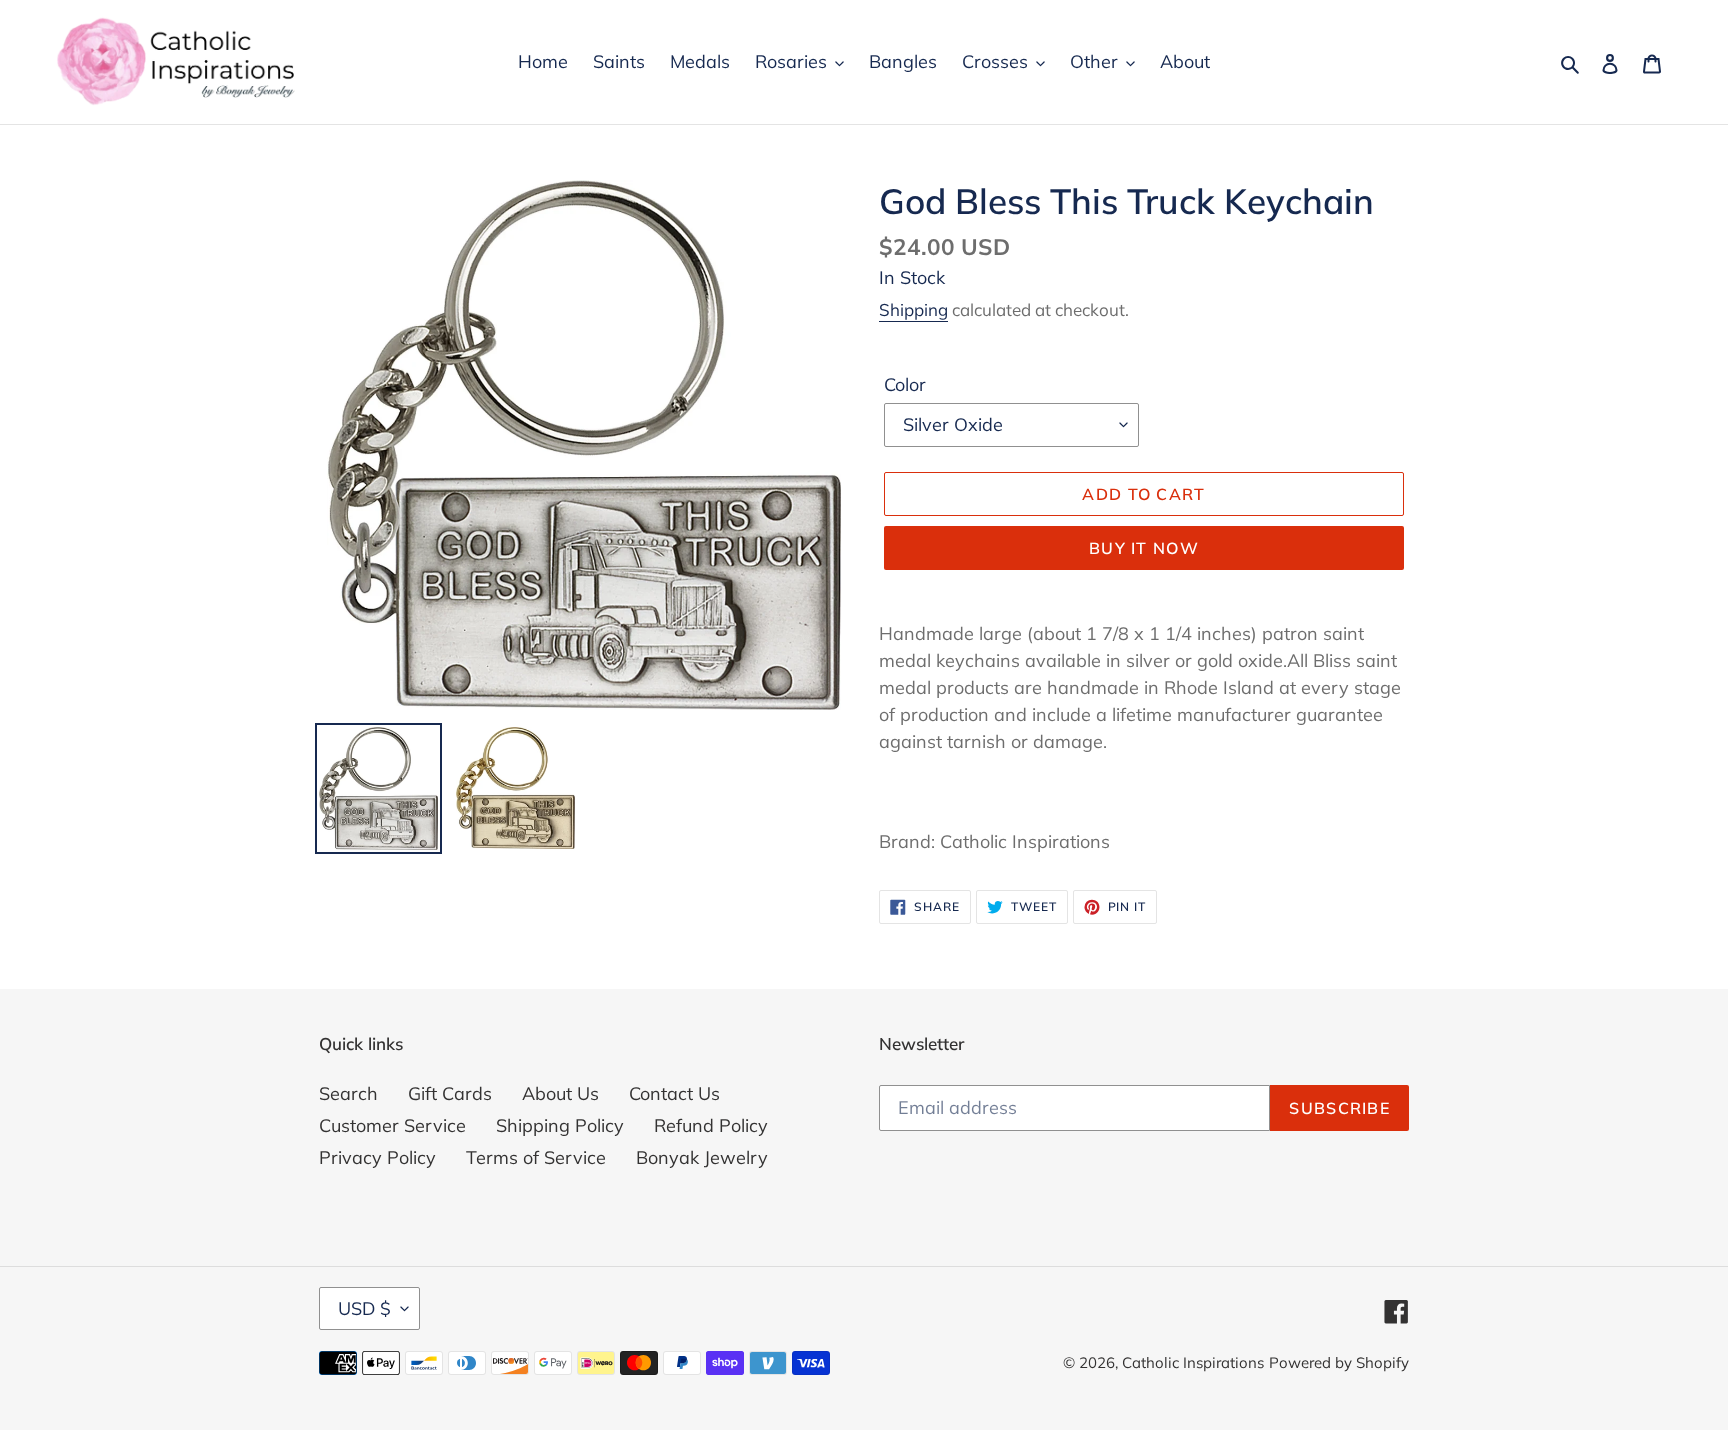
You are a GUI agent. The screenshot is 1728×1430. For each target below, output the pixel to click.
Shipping (913, 309)
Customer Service (392, 1125)
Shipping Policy (560, 1125)
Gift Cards (450, 1093)
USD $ (364, 1308)
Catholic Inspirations (1193, 1362)
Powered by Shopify (1339, 1362)
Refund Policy (711, 1125)
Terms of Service (536, 1157)
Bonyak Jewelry (702, 1157)
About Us (560, 1093)
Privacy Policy (377, 1157)
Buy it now (1144, 548)
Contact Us (674, 1093)
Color (905, 384)
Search (348, 1093)
